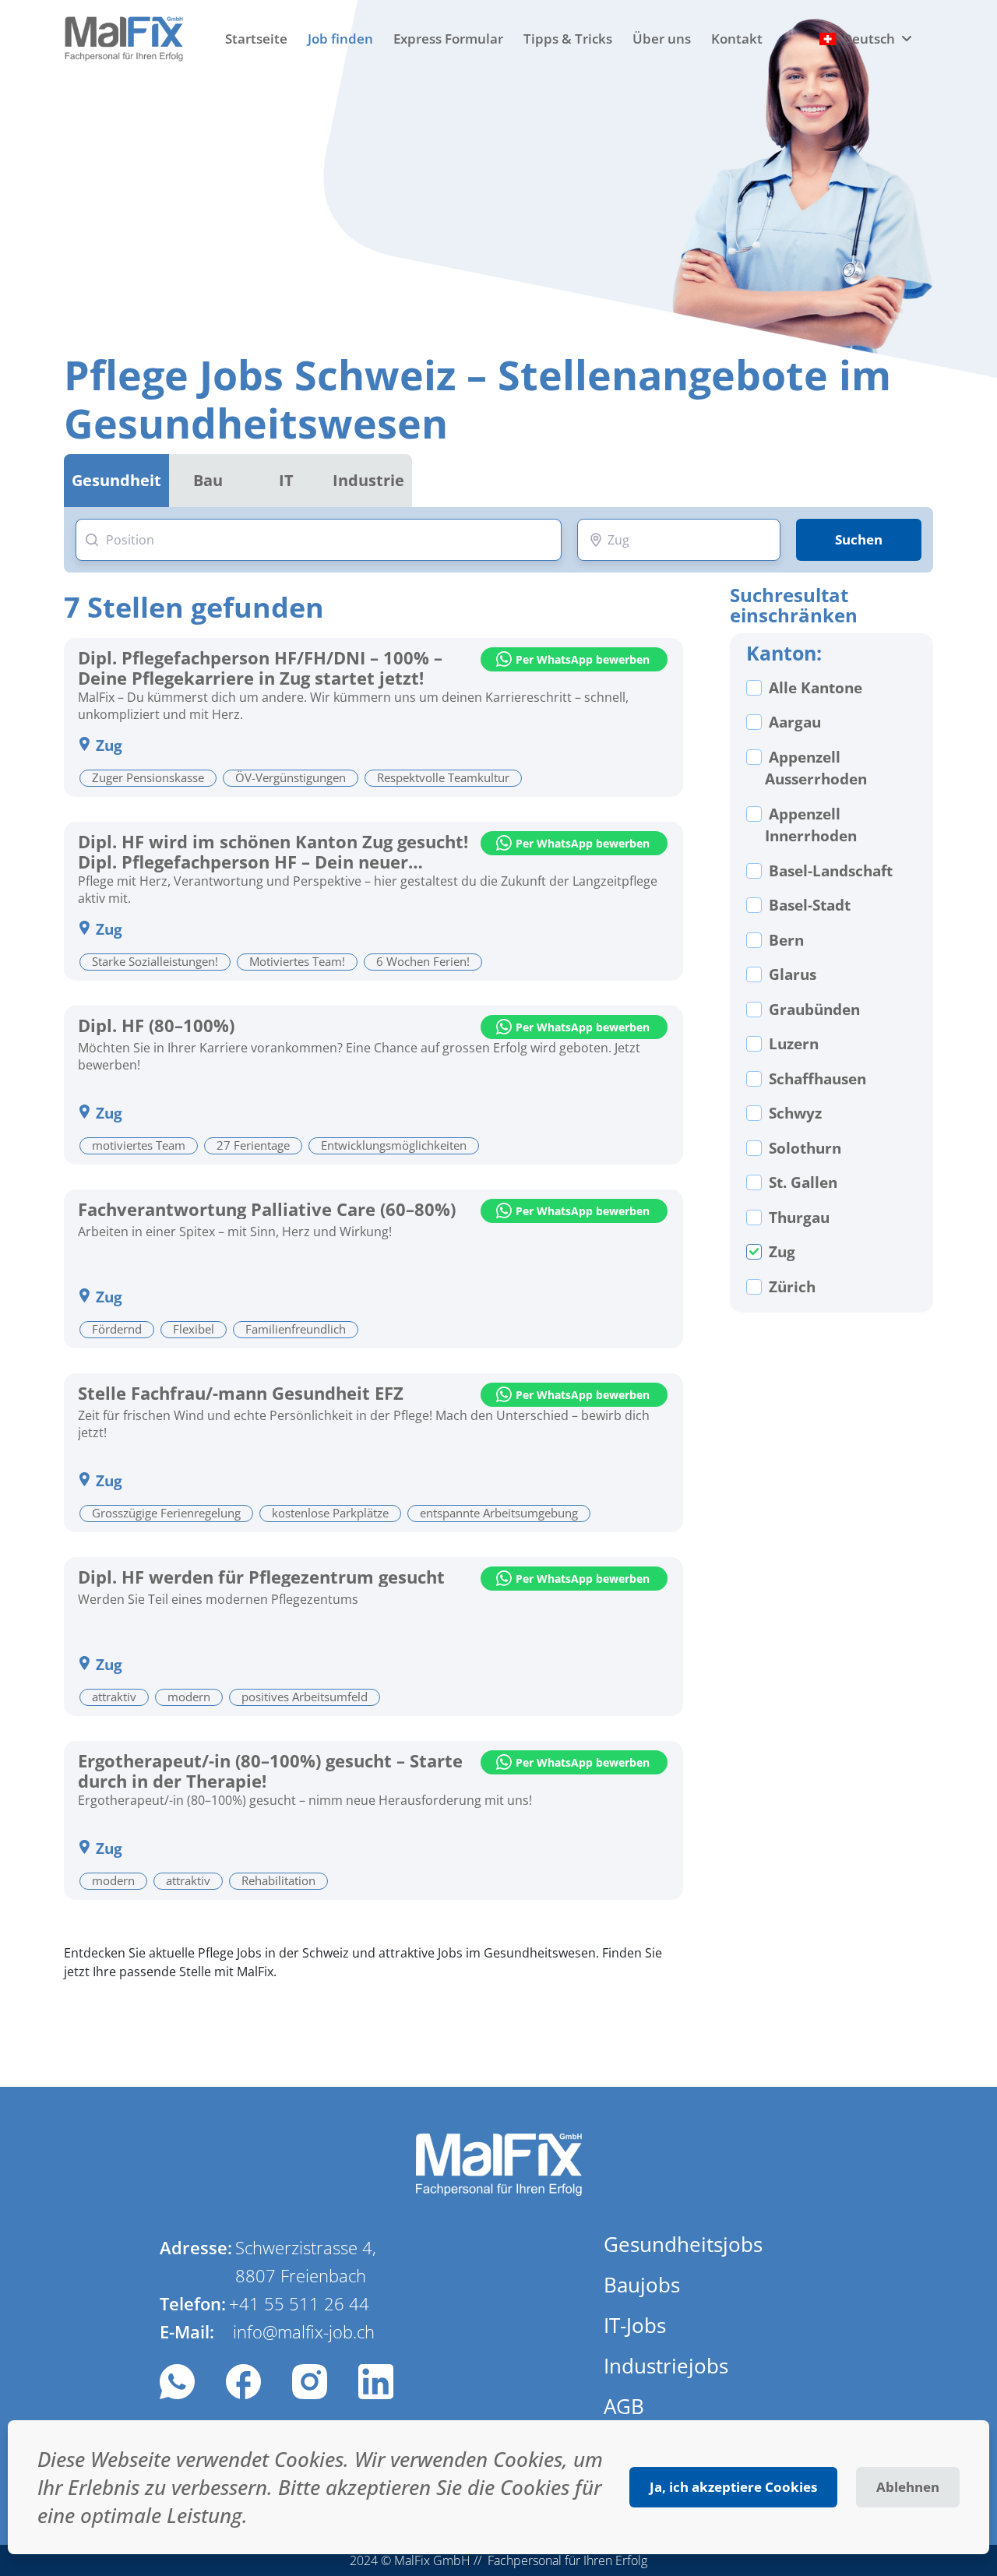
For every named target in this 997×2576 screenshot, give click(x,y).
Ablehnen (908, 2487)
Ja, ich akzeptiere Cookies (733, 2487)
